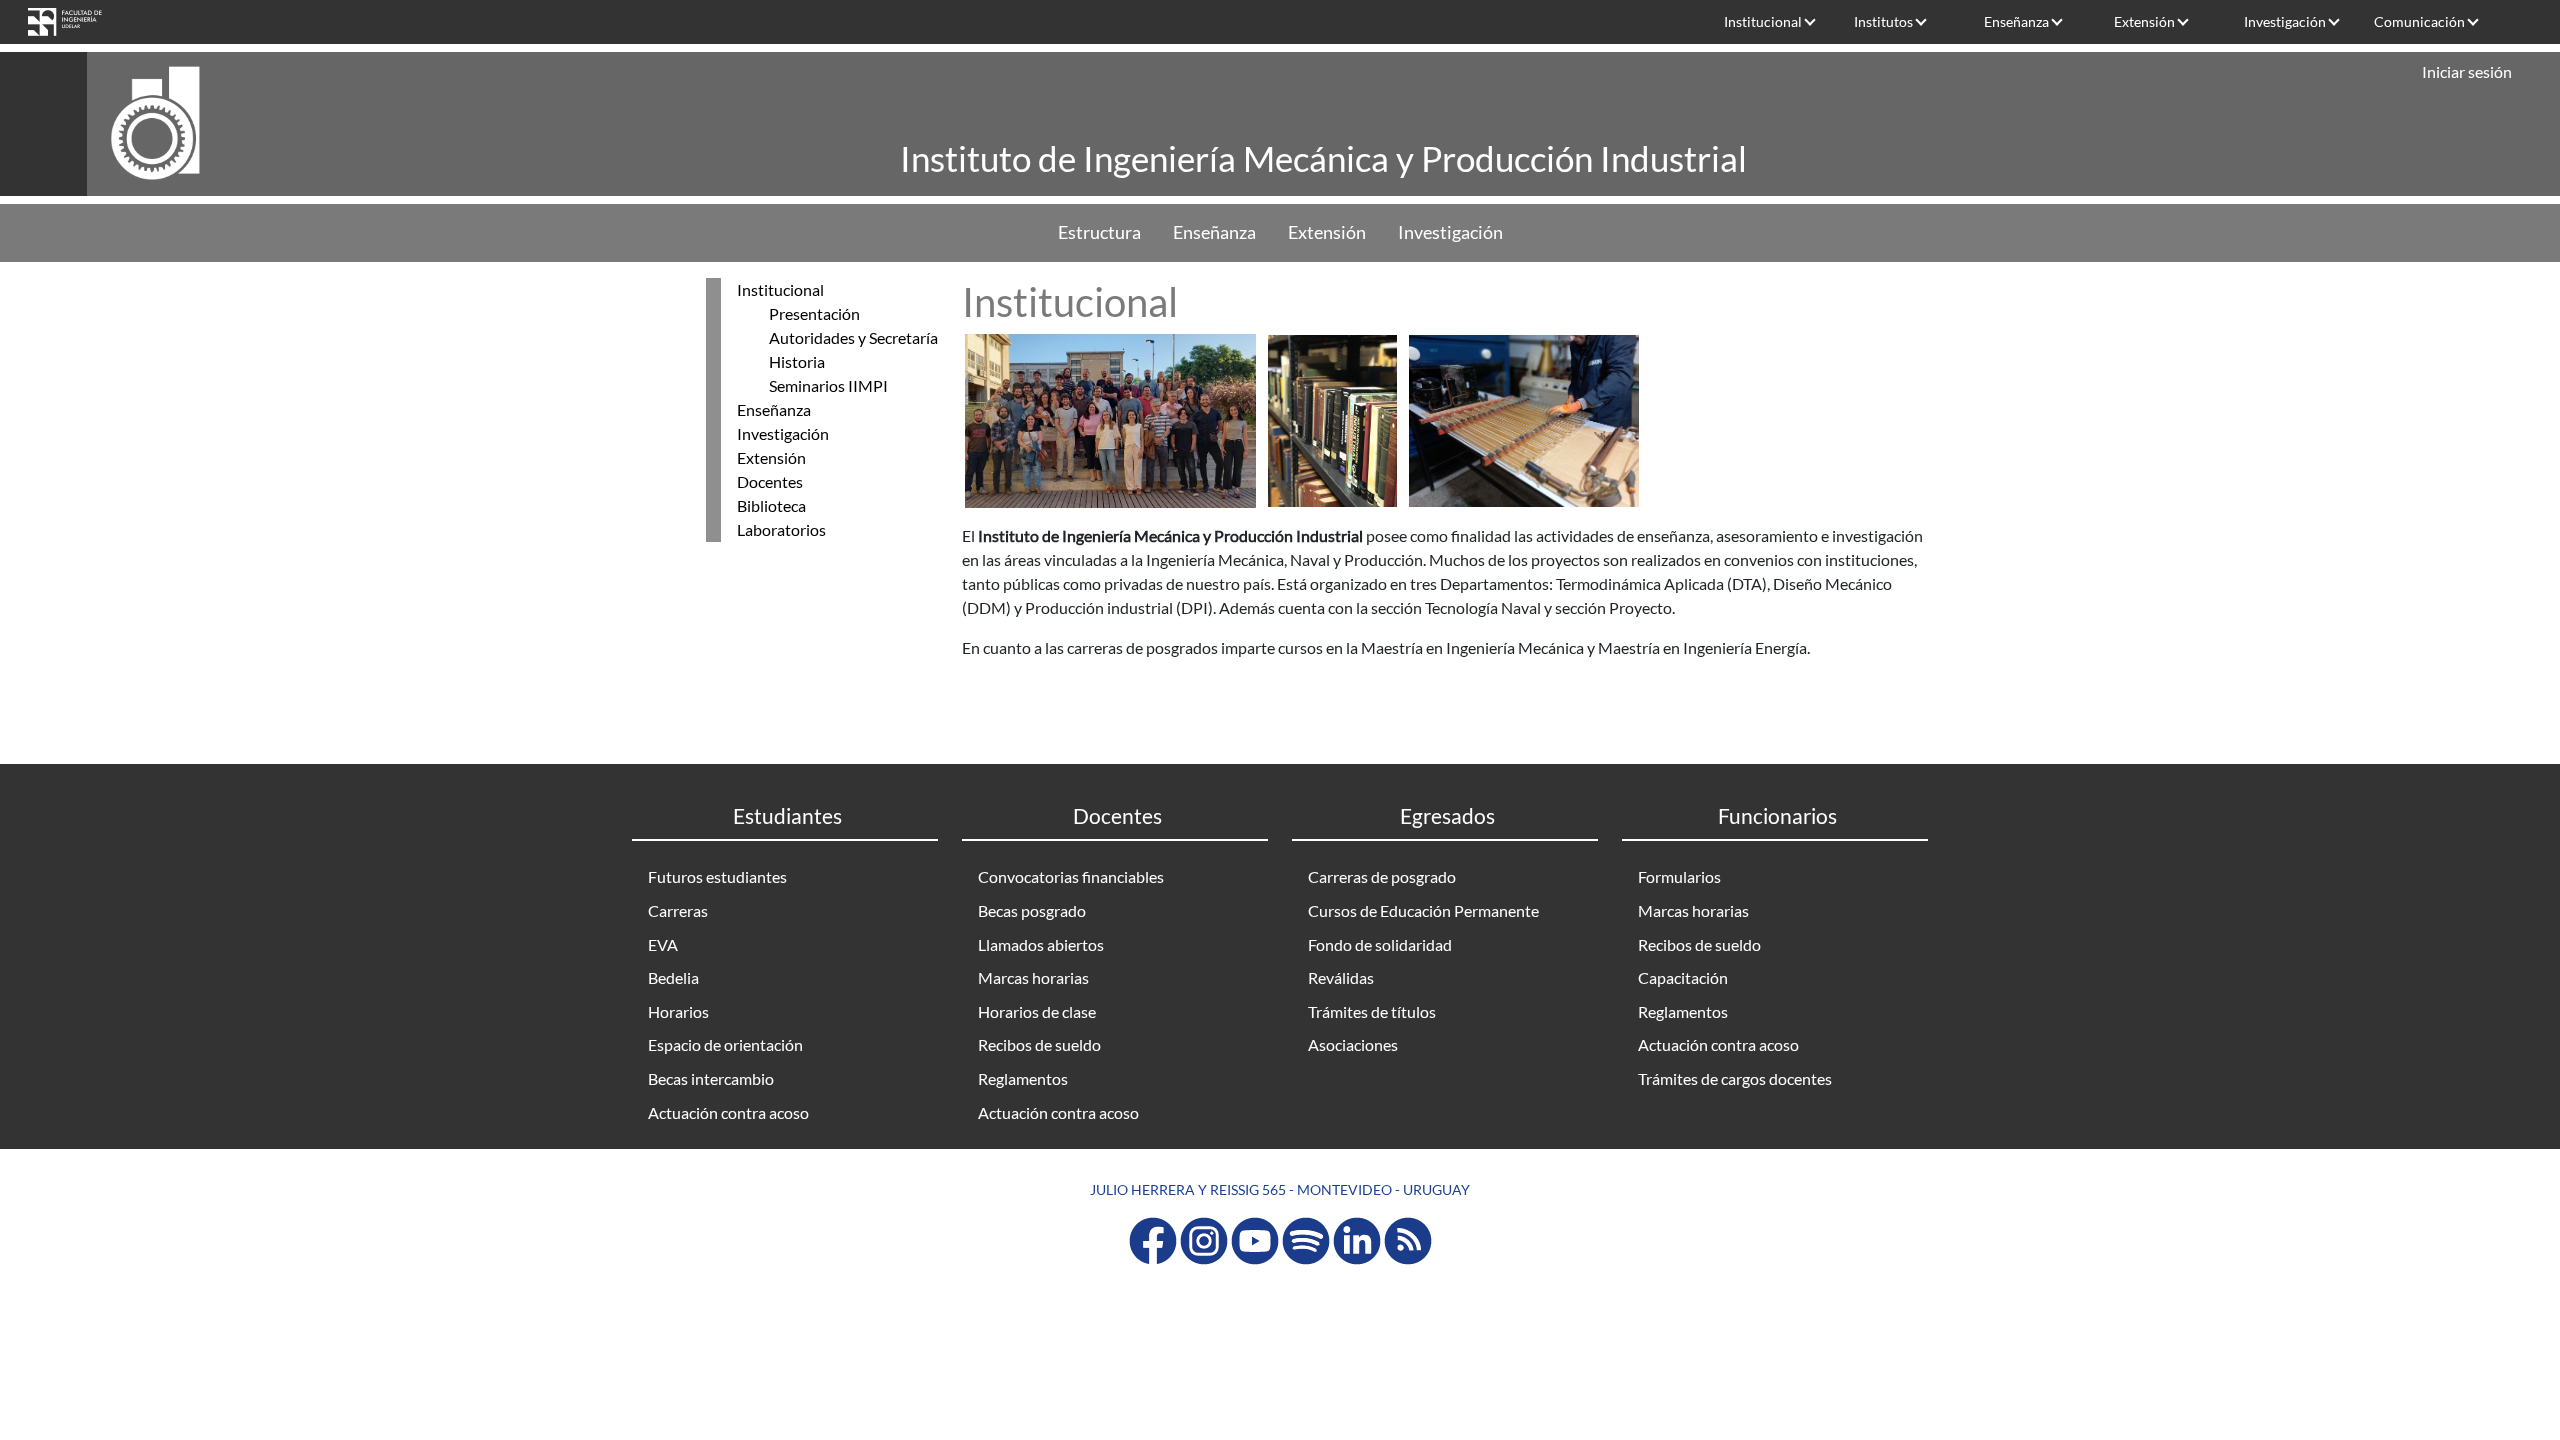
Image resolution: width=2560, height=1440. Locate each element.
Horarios (678, 1011)
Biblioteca (771, 505)
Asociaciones (1353, 1044)
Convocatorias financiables (1071, 876)
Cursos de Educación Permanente (1423, 910)
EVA (663, 944)
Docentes (770, 481)
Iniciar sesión (2467, 71)
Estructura (1099, 232)
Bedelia (673, 977)
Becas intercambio (711, 1078)
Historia (797, 361)
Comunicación (2419, 21)
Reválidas (1341, 977)
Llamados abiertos (1041, 944)
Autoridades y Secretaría (853, 337)
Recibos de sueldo (1039, 1044)
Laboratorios (781, 529)
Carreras (678, 910)
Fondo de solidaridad (1380, 944)
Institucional (1763, 21)
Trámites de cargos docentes (1735, 1078)
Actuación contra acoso (728, 1112)
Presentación (814, 313)
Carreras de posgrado (1382, 876)
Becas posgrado (1032, 910)
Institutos (1883, 21)
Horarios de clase (1037, 1011)
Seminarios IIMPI (828, 385)
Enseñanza (2016, 21)
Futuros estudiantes (717, 876)
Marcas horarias (1033, 977)
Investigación (2285, 21)
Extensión (2144, 21)
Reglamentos (1023, 1078)
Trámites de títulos (1372, 1011)
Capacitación (1683, 977)
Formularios (1679, 876)
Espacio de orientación (725, 1044)
